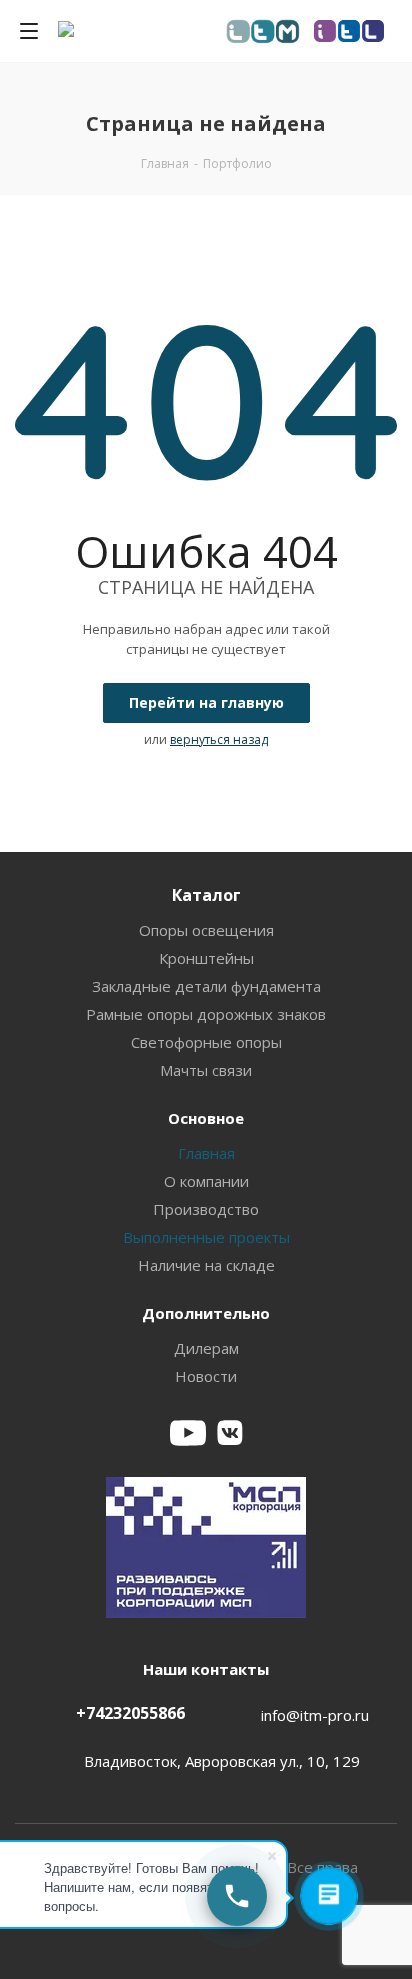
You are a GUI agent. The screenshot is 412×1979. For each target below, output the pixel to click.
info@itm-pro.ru (315, 1715)
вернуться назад (219, 739)
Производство (206, 1209)
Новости (206, 1376)
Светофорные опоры (206, 1042)
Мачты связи (206, 1070)
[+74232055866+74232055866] (237, 1896)
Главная (206, 1153)
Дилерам (206, 1348)
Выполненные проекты (206, 1237)
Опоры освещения (206, 930)
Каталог (206, 895)
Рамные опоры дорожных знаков (206, 1014)
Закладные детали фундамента (206, 986)
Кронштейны (206, 958)
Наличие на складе (206, 1265)
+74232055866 (130, 1713)
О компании (206, 1181)
